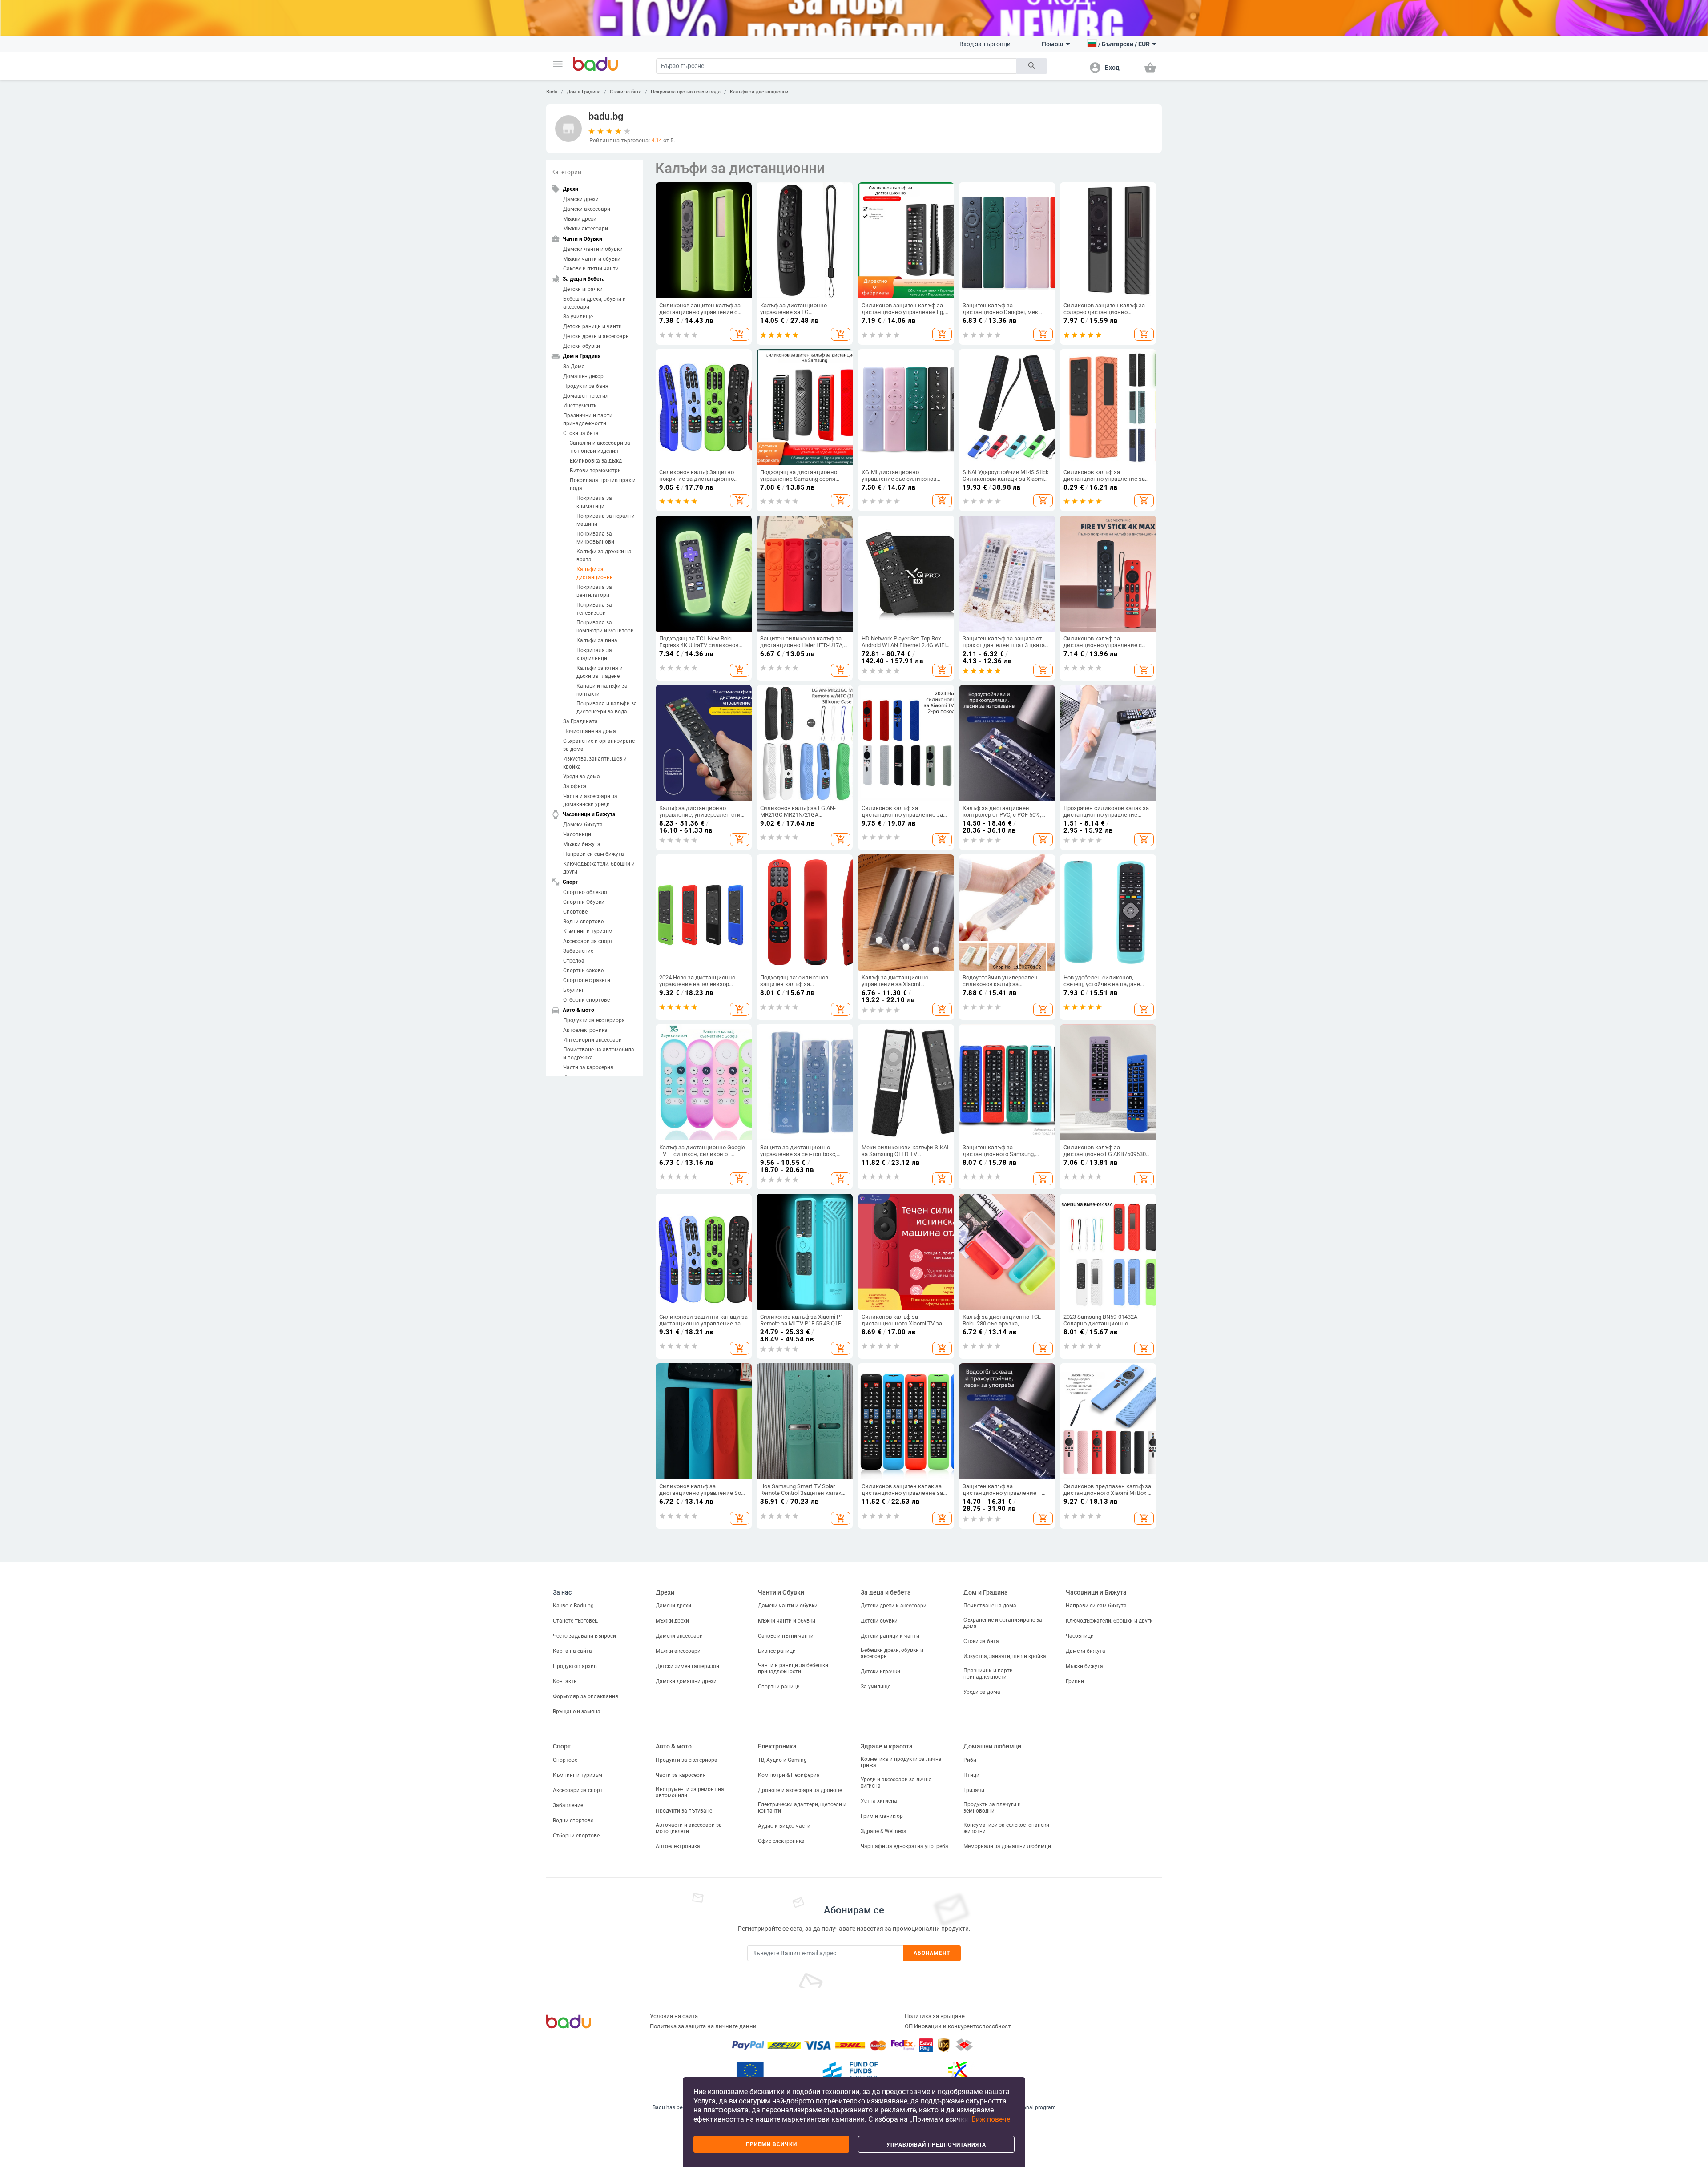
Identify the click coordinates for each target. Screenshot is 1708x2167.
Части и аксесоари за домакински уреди (590, 800)
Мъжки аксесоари (586, 229)
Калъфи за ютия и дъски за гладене (600, 672)
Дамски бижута (583, 825)
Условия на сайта (674, 2016)
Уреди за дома (582, 777)
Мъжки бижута (582, 844)
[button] (558, 64)
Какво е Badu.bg (573, 1606)
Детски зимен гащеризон (687, 1666)
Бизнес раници (777, 1651)
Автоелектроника (585, 1030)
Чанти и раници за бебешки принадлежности (793, 1668)
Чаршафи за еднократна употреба (904, 1846)
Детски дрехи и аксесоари (596, 336)
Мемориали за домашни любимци (1007, 1846)
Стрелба (574, 961)
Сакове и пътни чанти (591, 269)
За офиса (575, 786)
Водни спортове (583, 922)
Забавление (578, 951)
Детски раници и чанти (592, 326)
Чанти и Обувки (781, 1592)
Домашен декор (583, 376)
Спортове (575, 912)
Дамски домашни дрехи (686, 1681)
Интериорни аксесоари (592, 1040)
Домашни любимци (992, 1746)
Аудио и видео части (784, 1826)
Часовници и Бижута (1096, 1592)
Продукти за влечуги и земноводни (992, 1808)
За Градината (580, 721)
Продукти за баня (586, 386)
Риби (970, 1760)
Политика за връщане (935, 2016)
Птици (971, 1775)
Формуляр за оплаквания (586, 1696)
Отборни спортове (586, 1000)
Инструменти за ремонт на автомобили (690, 1792)
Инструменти (580, 406)
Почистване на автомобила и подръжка (599, 1054)
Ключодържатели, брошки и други (599, 868)
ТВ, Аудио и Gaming (782, 1760)
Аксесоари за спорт (588, 941)
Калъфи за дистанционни (759, 92)
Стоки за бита (626, 92)
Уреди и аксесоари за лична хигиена (896, 1783)
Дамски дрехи (581, 199)
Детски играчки (583, 289)
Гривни (1075, 1681)
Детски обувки (582, 346)
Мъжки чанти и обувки (592, 259)
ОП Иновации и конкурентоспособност (958, 2026)
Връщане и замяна (577, 1712)
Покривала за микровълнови (595, 538)
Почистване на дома (590, 731)
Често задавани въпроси (584, 1636)
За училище (578, 317)
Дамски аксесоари (587, 209)
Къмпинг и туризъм (588, 931)
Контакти (565, 1681)
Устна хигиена (879, 1801)
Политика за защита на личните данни (703, 2026)
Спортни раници (779, 1687)
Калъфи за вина (597, 640)
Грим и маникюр (882, 1816)
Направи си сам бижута (594, 854)
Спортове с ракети (587, 980)
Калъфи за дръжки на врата (604, 556)
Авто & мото (674, 1746)
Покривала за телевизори (594, 609)
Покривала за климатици (594, 502)
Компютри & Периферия (789, 1775)
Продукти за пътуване (684, 1811)
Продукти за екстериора (594, 1020)
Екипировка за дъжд (596, 461)
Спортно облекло (585, 892)
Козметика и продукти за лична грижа (901, 1762)
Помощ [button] (1053, 44)
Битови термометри (595, 471)
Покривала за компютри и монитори (605, 627)
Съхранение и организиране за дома (599, 745)
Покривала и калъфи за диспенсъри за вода (607, 708)
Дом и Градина (584, 92)
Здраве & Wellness (883, 1831)
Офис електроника (781, 1841)
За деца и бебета (886, 1592)
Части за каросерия (588, 1067)
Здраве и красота (887, 1746)
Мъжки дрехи (580, 219)
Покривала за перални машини (606, 520)
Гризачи (974, 1790)
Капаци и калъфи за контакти (602, 690)
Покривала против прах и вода (686, 92)
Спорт (562, 1746)
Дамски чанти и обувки (593, 249)
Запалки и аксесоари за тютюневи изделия (600, 447)
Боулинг (574, 990)
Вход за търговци (985, 44)
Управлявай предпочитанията (936, 2145)
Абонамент (932, 1953)
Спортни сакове (583, 971)
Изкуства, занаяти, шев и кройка (595, 763)
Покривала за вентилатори (594, 591)
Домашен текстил (586, 396)
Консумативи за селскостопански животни (1006, 1828)
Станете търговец (575, 1621)
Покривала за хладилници (594, 654)
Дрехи (665, 1592)
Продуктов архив (575, 1666)
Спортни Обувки (584, 902)
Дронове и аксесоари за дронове (800, 1790)
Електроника (777, 1746)
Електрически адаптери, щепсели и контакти (802, 1808)
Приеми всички (771, 2144)
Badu (552, 92)
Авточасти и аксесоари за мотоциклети (689, 1828)
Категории (566, 172)
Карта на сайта (572, 1651)
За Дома (574, 367)
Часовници (577, 834)
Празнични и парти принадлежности (588, 419)
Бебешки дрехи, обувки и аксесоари (594, 303)
